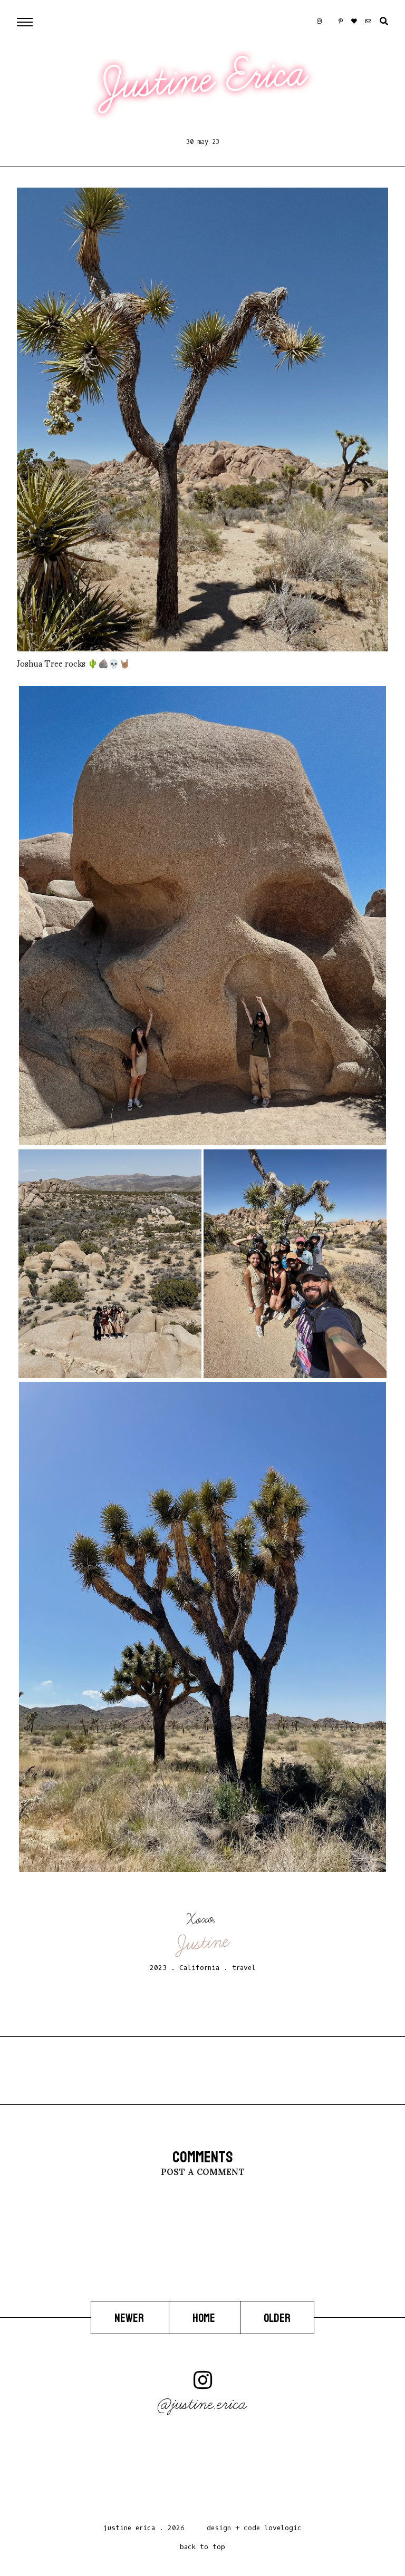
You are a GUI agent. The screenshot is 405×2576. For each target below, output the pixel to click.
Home (205, 2318)
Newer (130, 2318)
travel (244, 1968)
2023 (158, 1968)
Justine (203, 1943)
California (199, 1968)
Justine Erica (204, 79)
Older (277, 2318)
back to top (202, 2547)
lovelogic (283, 2528)
